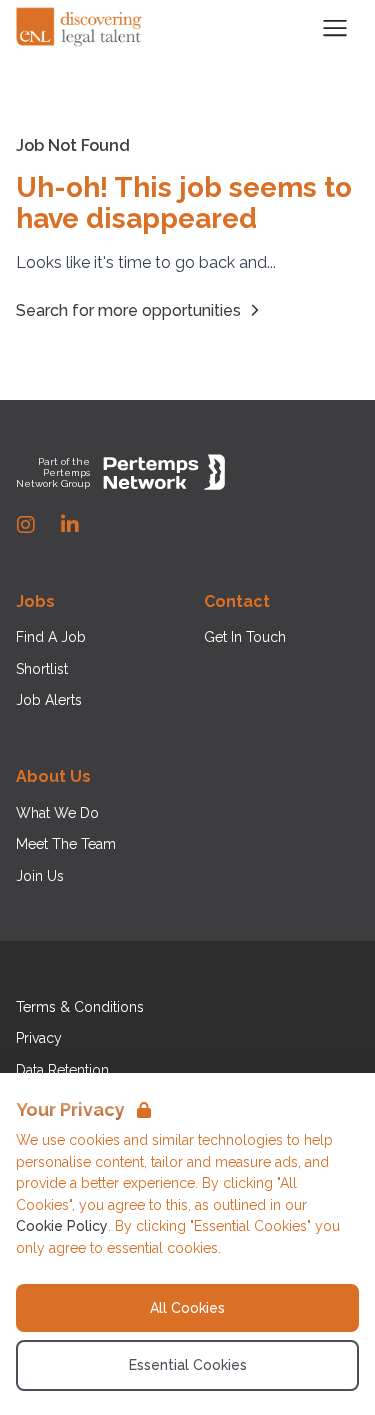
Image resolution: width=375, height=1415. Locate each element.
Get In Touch (245, 637)
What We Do (57, 813)
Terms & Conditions (80, 1007)
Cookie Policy (62, 1226)
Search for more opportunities (128, 310)
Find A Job (51, 637)
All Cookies (187, 1308)
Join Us (40, 876)
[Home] (80, 28)
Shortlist (42, 669)
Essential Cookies (188, 1365)
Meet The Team (66, 844)
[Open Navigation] (335, 28)
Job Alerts (49, 700)
